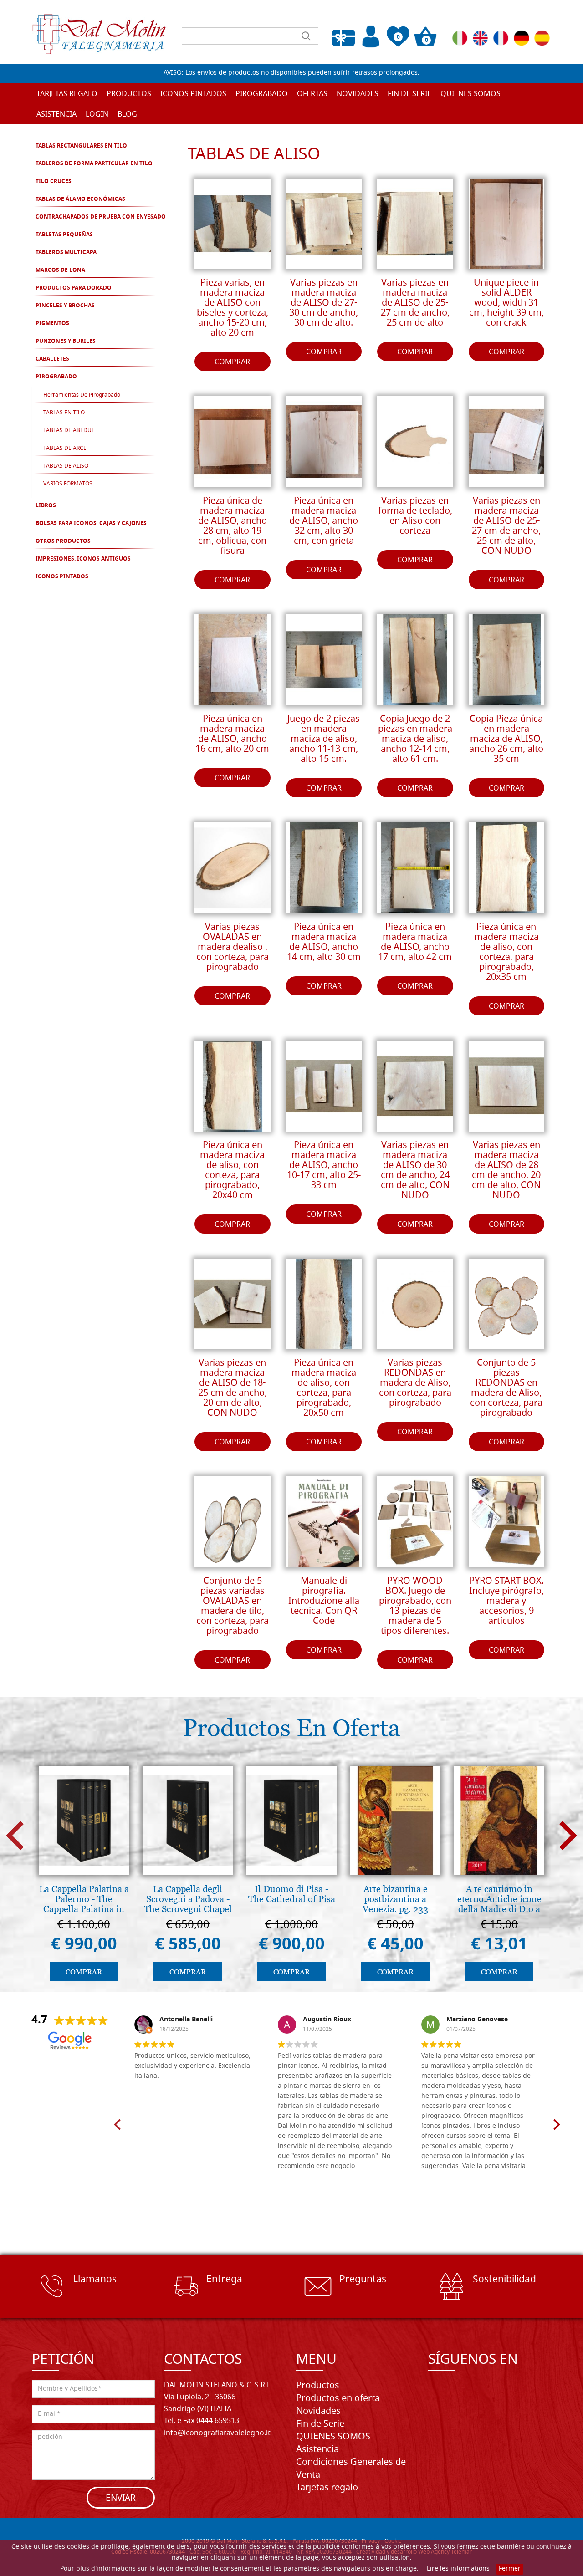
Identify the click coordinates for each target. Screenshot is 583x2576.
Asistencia (317, 2450)
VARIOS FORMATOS (68, 484)
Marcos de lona (60, 270)
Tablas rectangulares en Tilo (81, 146)
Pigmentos (52, 324)
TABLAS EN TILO (64, 413)
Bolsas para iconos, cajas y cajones (91, 524)
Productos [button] (129, 94)
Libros (46, 506)
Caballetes (52, 359)
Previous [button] (15, 1835)
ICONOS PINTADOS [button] (193, 94)
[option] (84, 1876)
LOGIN (97, 115)
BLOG (127, 115)
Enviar (121, 2499)
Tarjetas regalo (67, 94)
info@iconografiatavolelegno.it (217, 2433)
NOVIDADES (358, 94)
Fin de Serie (320, 2424)
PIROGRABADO (56, 377)
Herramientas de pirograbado (82, 395)
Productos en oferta (338, 2399)
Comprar (232, 362)
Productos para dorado (74, 288)
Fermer (510, 2569)
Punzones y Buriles (66, 342)
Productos (318, 2386)
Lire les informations (458, 2569)
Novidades (318, 2412)
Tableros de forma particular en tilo (94, 164)
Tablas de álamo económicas (80, 199)
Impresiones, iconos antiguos (83, 559)
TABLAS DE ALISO (66, 466)
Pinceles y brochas (65, 306)
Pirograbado (262, 94)
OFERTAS (312, 94)
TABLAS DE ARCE (65, 449)
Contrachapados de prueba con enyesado (101, 217)
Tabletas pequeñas (64, 235)
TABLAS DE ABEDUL (69, 431)
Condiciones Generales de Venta (351, 2469)
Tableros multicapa (66, 253)
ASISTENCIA (56, 115)
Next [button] (568, 1835)
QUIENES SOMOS (470, 94)
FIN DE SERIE (409, 94)
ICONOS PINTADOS (62, 577)
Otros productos (63, 541)
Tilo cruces (54, 182)
